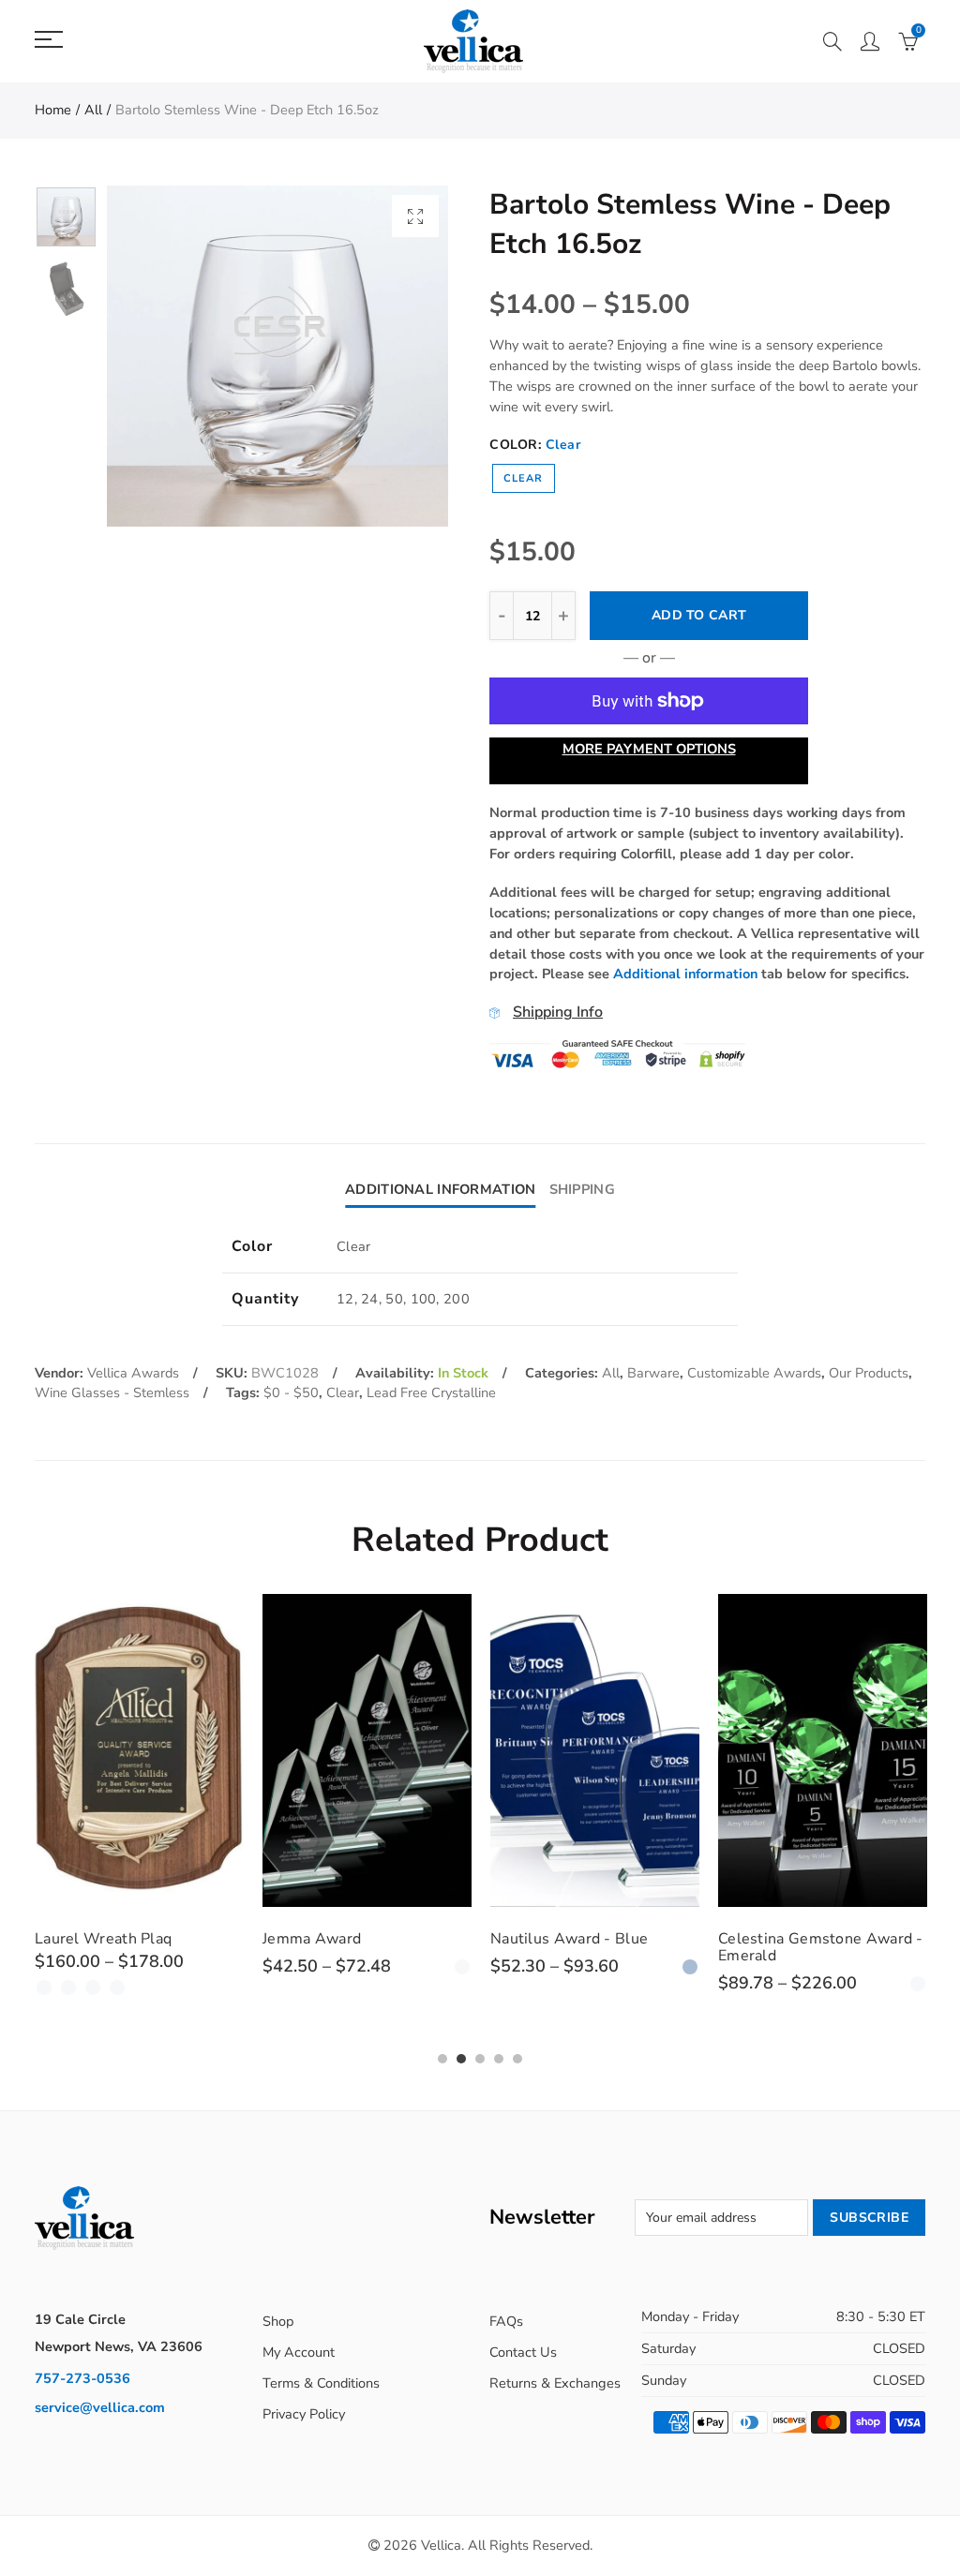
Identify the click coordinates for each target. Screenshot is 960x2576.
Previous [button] (157, 357)
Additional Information (440, 1189)
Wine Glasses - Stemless (112, 1392)
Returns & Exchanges (555, 2383)
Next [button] (398, 357)
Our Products (869, 1373)
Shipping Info (558, 1012)
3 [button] (480, 2059)
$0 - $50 (291, 1392)
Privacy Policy (304, 2414)
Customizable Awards (754, 1373)
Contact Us (523, 2352)
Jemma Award (137, 1939)
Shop (278, 2321)
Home (53, 110)
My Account (299, 2352)
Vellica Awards (133, 1373)
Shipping (582, 1189)
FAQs (506, 2321)
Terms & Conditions (321, 2383)
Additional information (685, 974)
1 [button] (442, 2059)
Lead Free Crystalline (431, 1392)
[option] (277, 356)
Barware (653, 1373)
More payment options (649, 749)
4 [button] (499, 2059)
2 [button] (461, 2059)
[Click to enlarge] (415, 216)
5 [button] (517, 2059)
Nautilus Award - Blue (395, 1939)
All (93, 110)
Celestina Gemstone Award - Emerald (646, 1947)
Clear (524, 478)
